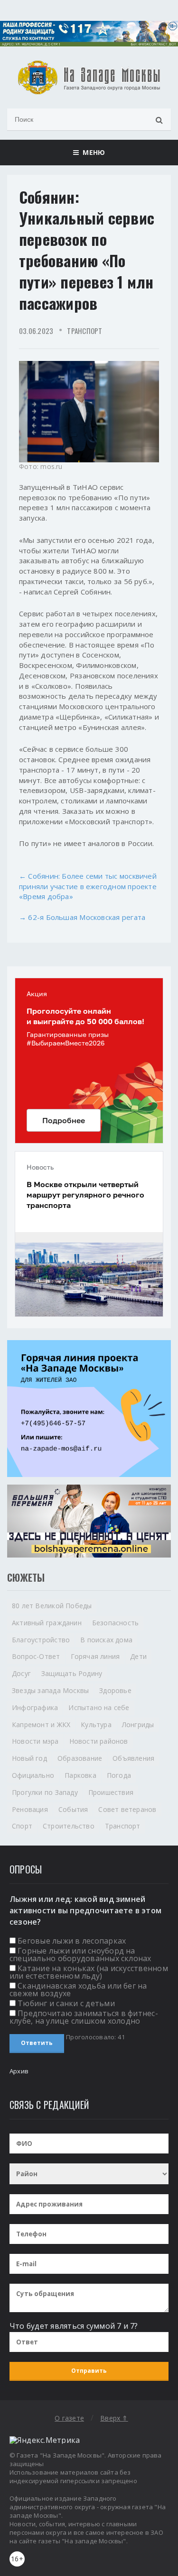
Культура (96, 1725)
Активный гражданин (47, 1623)
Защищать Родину (72, 1673)
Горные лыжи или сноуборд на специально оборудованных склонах (80, 1955)
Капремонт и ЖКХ (41, 1725)
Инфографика (35, 1707)
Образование (80, 1758)
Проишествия (111, 1792)
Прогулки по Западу (45, 1792)
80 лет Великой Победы (52, 1606)
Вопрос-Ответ (36, 1656)
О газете (69, 2418)
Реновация (30, 1809)
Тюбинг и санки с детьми (66, 2003)
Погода (119, 1775)
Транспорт (84, 331)
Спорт (22, 1826)
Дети (138, 1656)
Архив (19, 2071)
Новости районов (99, 1741)
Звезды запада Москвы (50, 1690)
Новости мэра (35, 1741)
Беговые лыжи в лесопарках (72, 1941)
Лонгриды (138, 1725)
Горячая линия (95, 1656)
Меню (92, 152)
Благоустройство (41, 1640)
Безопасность (116, 1623)
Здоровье (115, 1690)
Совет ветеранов (127, 1809)
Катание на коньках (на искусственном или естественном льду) (89, 1972)
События (73, 1809)
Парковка (80, 1775)
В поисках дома (106, 1640)
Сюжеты (26, 1577)
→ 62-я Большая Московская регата (82, 917)
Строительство (69, 1826)
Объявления (133, 1758)
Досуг (21, 1673)
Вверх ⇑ (114, 2418)
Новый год (29, 1758)
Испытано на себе (99, 1707)
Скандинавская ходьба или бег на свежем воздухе (78, 1990)
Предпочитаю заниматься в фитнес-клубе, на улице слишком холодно (84, 2017)
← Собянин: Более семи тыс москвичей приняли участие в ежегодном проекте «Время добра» (88, 886)
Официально (33, 1775)
